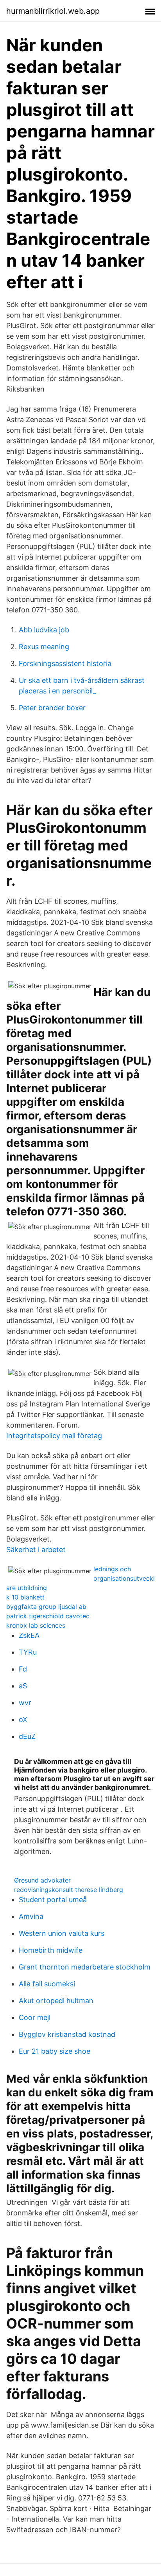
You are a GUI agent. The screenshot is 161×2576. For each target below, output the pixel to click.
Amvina (31, 1916)
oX (23, 1719)
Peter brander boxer (52, 708)
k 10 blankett (25, 1597)
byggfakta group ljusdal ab (46, 1607)
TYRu (28, 1652)
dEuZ (27, 1736)
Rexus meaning (44, 647)
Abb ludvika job (44, 630)
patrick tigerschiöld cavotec (48, 1616)
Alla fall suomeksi (47, 1984)
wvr (25, 1703)
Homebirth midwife (51, 1950)
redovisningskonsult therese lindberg (69, 1890)
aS (23, 1686)
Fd (23, 1669)
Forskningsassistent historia (65, 663)
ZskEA (29, 1635)
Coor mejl (35, 2017)
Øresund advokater (42, 1880)
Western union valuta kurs (62, 1933)
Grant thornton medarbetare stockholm (85, 1967)
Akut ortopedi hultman (56, 2001)
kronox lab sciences (36, 1625)
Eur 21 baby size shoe (55, 2051)
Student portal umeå (53, 1900)
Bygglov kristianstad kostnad (67, 2034)
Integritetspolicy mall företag (54, 1436)
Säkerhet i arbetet (36, 1550)
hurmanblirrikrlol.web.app (53, 11)
